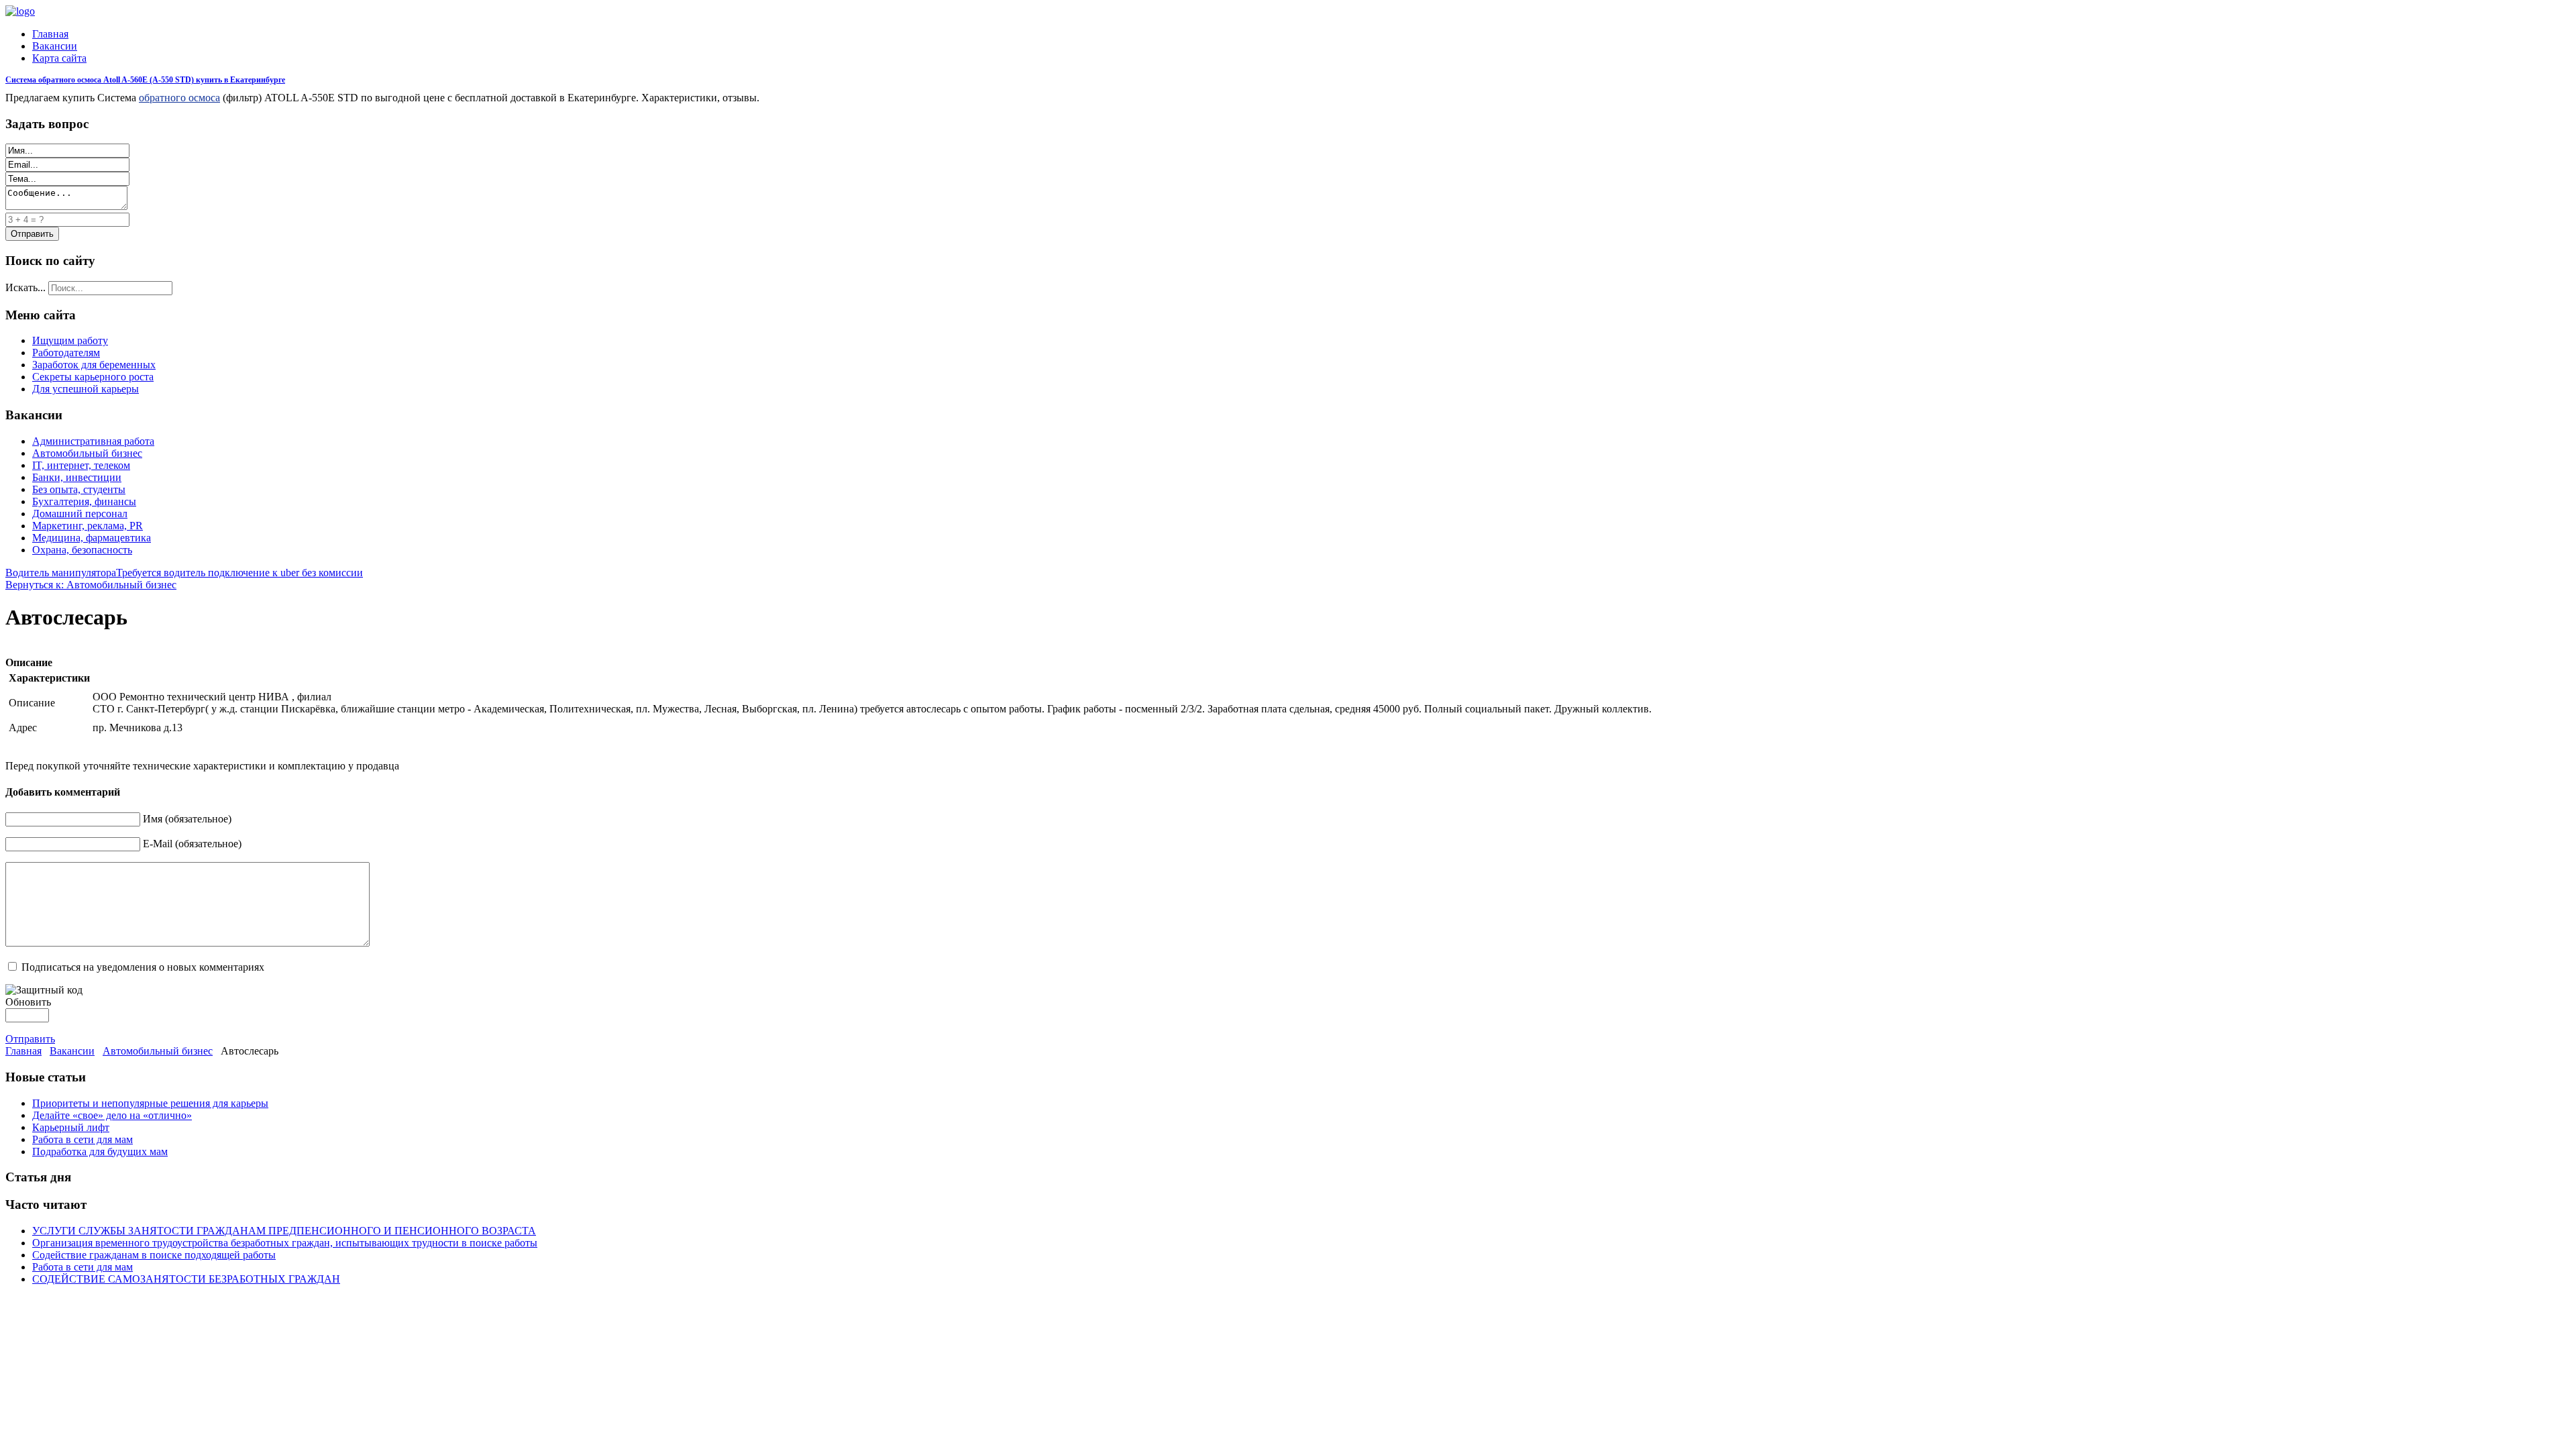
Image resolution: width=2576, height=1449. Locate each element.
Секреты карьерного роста (93, 377)
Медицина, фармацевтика (92, 538)
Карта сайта (59, 58)
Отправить (30, 1039)
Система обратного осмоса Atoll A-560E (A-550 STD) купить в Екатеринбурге (145, 80)
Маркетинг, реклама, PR (88, 526)
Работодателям (66, 353)
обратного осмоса (179, 98)
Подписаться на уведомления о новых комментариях (143, 967)
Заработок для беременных (94, 365)
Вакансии (55, 46)
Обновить (28, 1002)
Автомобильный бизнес (87, 453)
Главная (50, 34)
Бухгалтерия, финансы (84, 501)
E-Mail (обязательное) (192, 844)
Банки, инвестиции (77, 477)
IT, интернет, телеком (81, 465)
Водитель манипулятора (61, 573)
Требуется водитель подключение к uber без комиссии (239, 573)
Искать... (25, 287)
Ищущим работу (70, 340)
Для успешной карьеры (86, 389)
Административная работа (93, 441)
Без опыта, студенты (79, 489)
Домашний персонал (80, 514)
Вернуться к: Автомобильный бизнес (91, 585)
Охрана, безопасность (82, 550)
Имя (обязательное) (187, 819)
